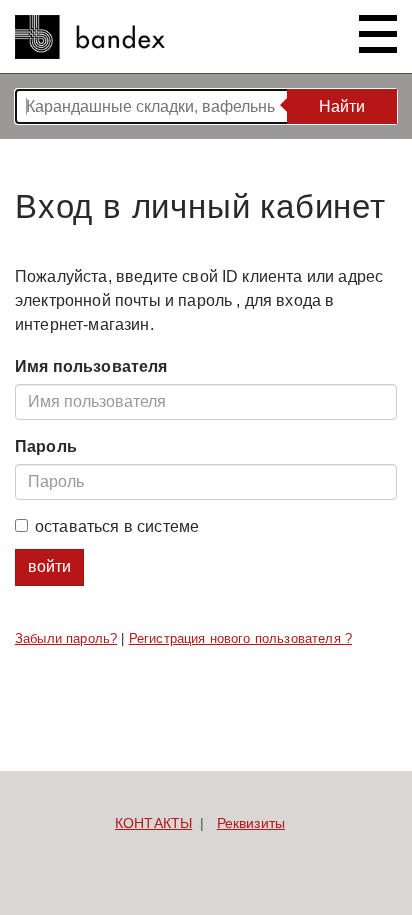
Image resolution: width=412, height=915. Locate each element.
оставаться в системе (117, 526)
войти (49, 566)
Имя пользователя (91, 366)
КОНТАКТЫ (153, 823)
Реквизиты (251, 823)
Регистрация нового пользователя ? (240, 638)
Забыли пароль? (66, 638)
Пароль (46, 446)
